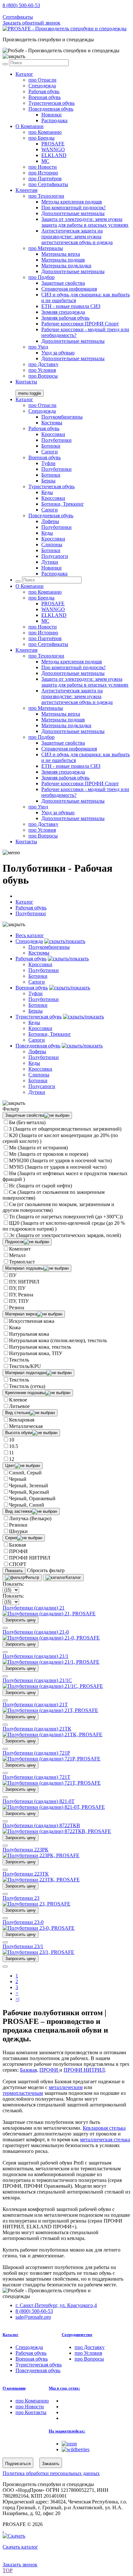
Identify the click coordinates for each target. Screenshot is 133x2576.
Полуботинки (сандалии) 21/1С (37, 1680)
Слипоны (52, 545)
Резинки (18, 1525)
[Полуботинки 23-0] (39, 1928)
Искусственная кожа (32, 1321)
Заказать (51, 2464)
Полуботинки (56, 440)
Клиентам (26, 190)
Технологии (46, 196)
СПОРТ (18, 1564)
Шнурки (18, 1531)
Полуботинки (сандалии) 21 (34, 1608)
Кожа (15, 1328)
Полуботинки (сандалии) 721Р (36, 1753)
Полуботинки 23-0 (23, 1922)
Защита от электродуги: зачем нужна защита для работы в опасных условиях (85, 222)
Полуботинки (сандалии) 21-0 (36, 1632)
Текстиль (19, 1360)
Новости (43, 167)
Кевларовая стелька (104, 2128)
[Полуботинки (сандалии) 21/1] (51, 1662)
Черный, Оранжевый (32, 1498)
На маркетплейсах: (67, 2431)
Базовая (17, 1545)
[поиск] (5, 64)
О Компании (30, 126)
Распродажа (54, 120)
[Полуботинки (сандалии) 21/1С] (53, 1686)
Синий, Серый (25, 1473)
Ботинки (51, 446)
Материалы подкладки (66, 266)
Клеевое (18, 1400)
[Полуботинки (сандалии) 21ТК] (52, 1734)
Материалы (46, 248)
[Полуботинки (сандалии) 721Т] (52, 1783)
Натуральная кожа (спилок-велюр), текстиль (58, 1340)
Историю (43, 173)
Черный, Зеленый (29, 1486)
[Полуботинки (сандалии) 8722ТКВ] (57, 1831)
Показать (14, 1571)
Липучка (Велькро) (30, 1518)
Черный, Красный (29, 1492)
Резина (17, 1308)
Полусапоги (55, 556)
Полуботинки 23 (21, 1898)
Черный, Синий (27, 1505)
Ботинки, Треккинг (63, 504)
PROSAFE (53, 144)
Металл (17, 1255)
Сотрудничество (77, 2335)
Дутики (50, 562)
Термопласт (22, 1262)
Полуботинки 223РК (26, 1850)
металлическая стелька (105, 2140)
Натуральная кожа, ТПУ (36, 1353)
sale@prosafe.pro (34, 11)
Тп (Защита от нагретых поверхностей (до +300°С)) (66, 1217)
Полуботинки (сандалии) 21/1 (36, 1656)
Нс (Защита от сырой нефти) (41, 1186)
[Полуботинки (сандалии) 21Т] (50, 1710)
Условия (42, 370)
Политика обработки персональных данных (51, 2473)
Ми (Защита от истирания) (38, 1148)
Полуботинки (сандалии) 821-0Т (39, 1801)
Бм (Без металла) (27, 1122)
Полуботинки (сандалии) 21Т (35, 1704)
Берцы (48, 481)
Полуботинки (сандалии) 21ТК (37, 1729)
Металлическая (26, 1426)
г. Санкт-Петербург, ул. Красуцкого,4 (56, 2305)
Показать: (13, 1584)
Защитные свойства (63, 283)
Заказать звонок (20, 2565)
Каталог (24, 74)
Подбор (41, 277)
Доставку (43, 364)
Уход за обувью (58, 353)
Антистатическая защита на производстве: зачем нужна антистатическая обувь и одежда (77, 237)
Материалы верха (61, 254)
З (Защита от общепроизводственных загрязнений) (65, 1129)
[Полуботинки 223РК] (41, 1855)
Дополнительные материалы (73, 213)
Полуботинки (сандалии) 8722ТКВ (41, 1825)
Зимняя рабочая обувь (65, 318)
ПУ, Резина (21, 1295)
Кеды (47, 492)
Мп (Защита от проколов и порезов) (49, 1154)
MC (45, 161)
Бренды (41, 138)
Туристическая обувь (51, 103)
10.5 (14, 1446)
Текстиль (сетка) (27, 1386)
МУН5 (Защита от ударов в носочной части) (58, 1167)
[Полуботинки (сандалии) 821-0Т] (54, 1807)
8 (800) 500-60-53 (21, 5)
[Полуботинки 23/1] (38, 1952)
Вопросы (43, 376)
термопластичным (23, 2093)
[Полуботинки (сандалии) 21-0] (51, 1638)
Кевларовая (22, 1420)
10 (12, 1440)
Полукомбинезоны (62, 417)
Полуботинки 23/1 (23, 1946)
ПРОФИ (18, 1551)
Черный (18, 1479)
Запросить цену (20, 1620)
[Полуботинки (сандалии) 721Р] (51, 1759)
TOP (8, 2570)
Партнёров (45, 178)
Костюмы (52, 423)
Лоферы (50, 521)
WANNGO (53, 149)
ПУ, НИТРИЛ (24, 1282)
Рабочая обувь (44, 91)
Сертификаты (18, 17)
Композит (20, 1249)
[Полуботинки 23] (36, 1904)
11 (11, 1453)
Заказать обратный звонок (31, 23)
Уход (38, 347)
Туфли (48, 463)
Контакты (26, 382)
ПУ (13, 1275)
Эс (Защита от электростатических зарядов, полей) (65, 1235)
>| (17, 1999)
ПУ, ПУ (17, 1288)
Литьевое (19, 1406)
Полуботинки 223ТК (26, 1874)
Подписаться (18, 2464)
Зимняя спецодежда (63, 312)
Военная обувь (45, 97)
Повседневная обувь (51, 109)
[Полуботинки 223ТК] (41, 1880)
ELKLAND (54, 155)
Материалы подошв (63, 260)
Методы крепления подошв (72, 202)
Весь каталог (30, 935)
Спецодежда (42, 86)
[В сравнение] (5, 1628)
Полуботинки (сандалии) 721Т (36, 1777)
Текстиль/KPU (25, 1366)
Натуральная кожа (29, 1334)
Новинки (51, 115)
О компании (14, 2388)
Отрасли (42, 80)
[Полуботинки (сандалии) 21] (49, 1614)
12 (12, 1459)
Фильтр (32, 1577)
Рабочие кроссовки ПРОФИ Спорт (80, 324)
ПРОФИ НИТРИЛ (30, 1558)
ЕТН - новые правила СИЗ (71, 306)
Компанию (45, 132)
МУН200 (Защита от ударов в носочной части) (60, 1160)
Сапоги (50, 452)
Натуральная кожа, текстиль (40, 1347)
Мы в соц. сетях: (64, 2388)
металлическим (66, 2087)
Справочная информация (69, 289)
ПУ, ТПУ (19, 1301)
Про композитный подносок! (73, 208)
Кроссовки (53, 434)
